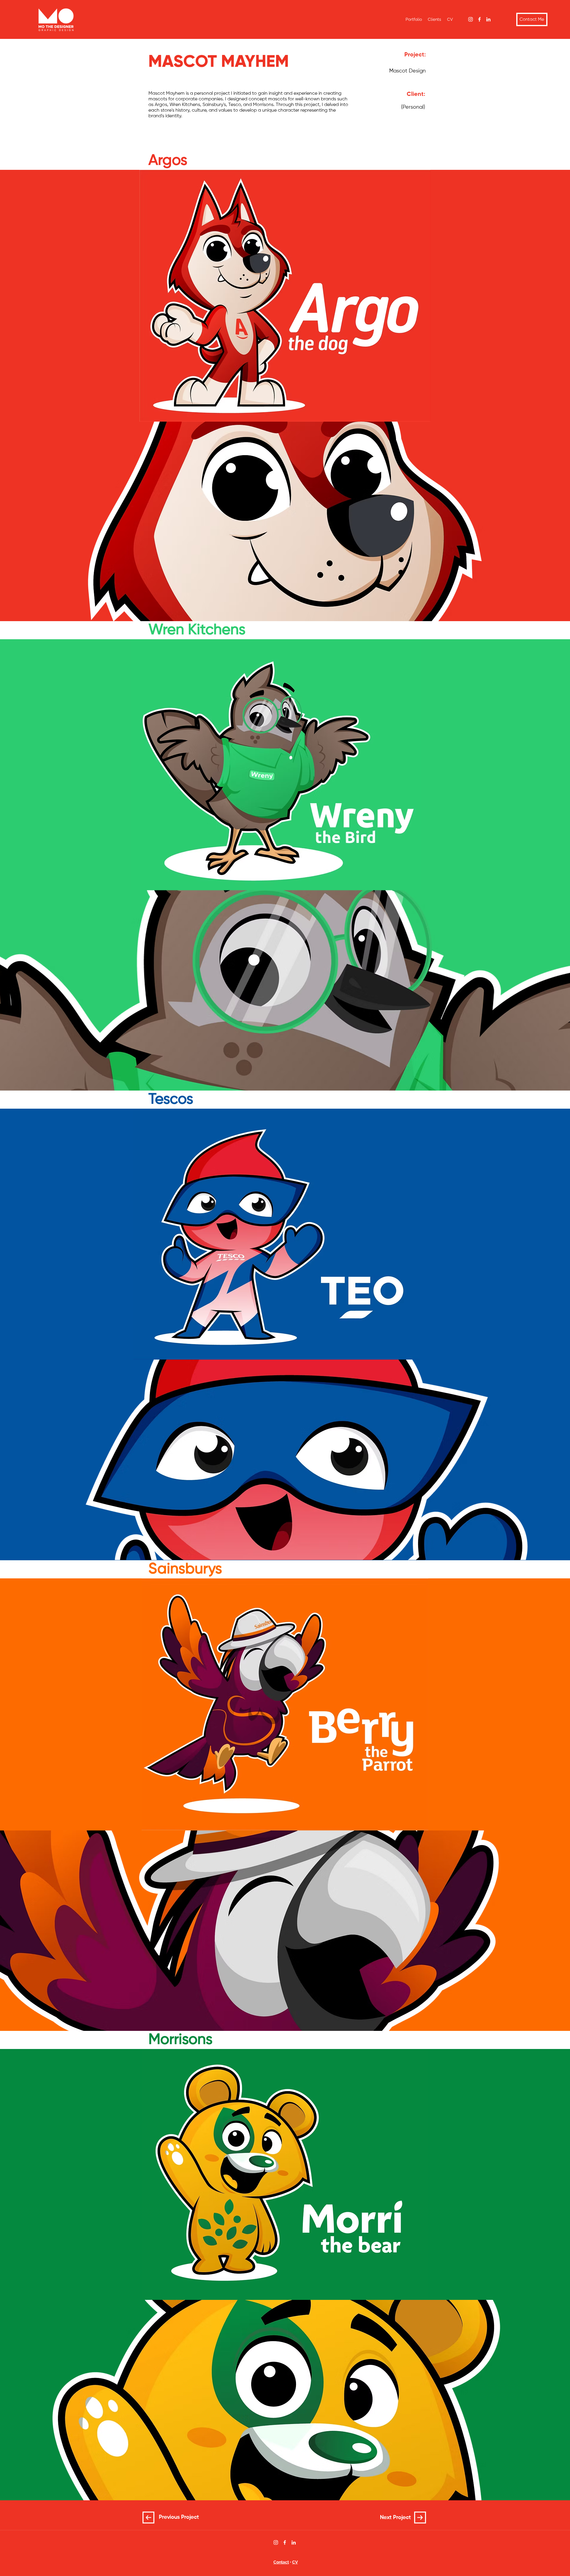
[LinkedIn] (488, 19)
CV (295, 2562)
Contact (281, 2562)
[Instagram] (471, 19)
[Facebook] (479, 19)
